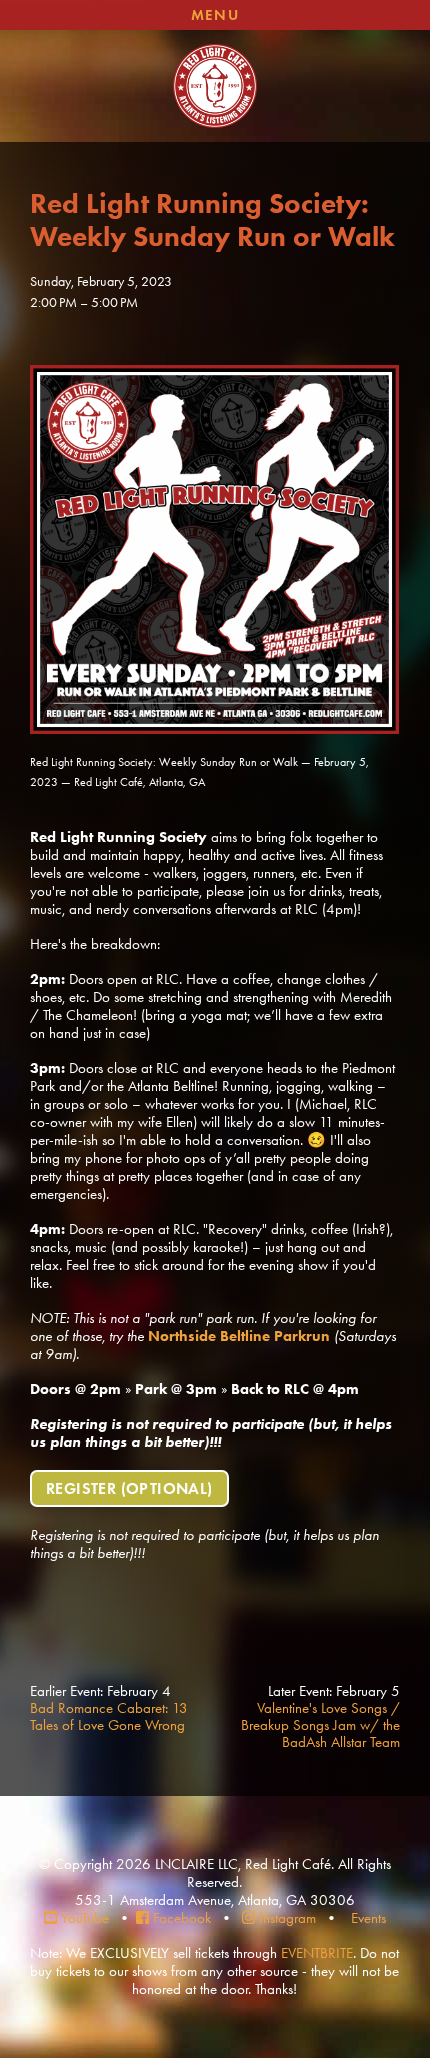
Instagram (287, 1918)
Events (368, 1918)
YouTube (85, 1918)
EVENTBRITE (317, 1953)
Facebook (182, 1918)
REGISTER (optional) (129, 1488)
